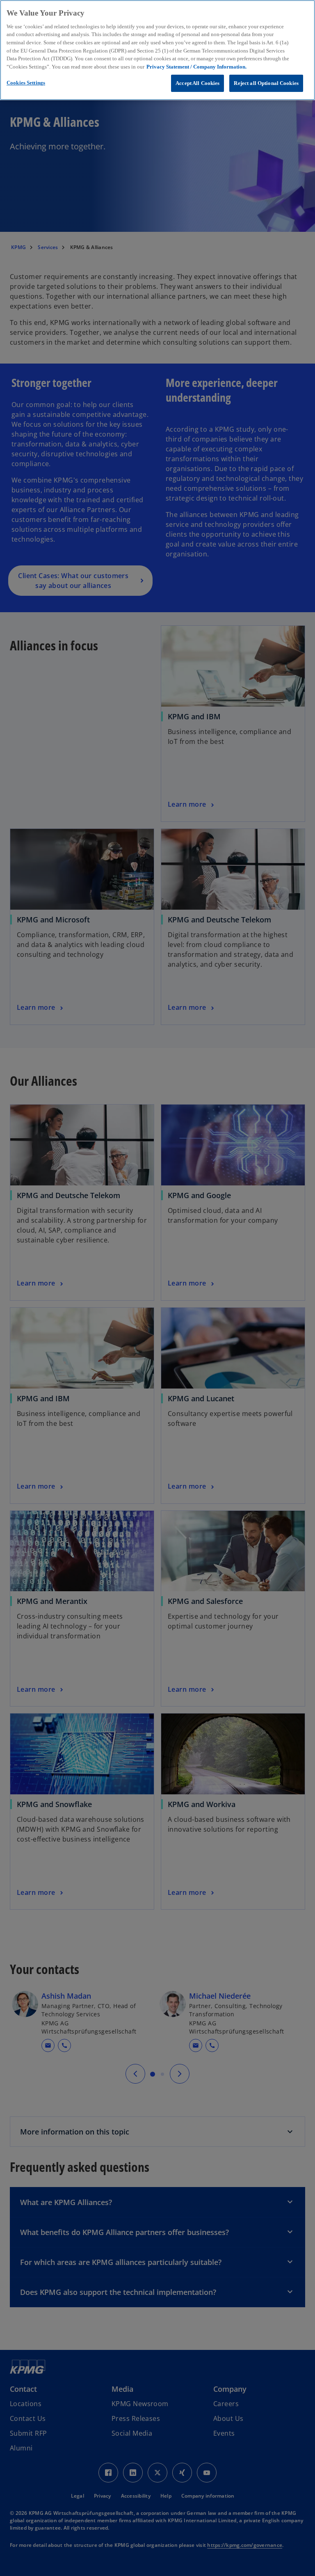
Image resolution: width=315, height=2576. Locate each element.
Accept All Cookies (197, 83)
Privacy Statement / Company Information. (196, 67)
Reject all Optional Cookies (266, 83)
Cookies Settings (26, 83)
